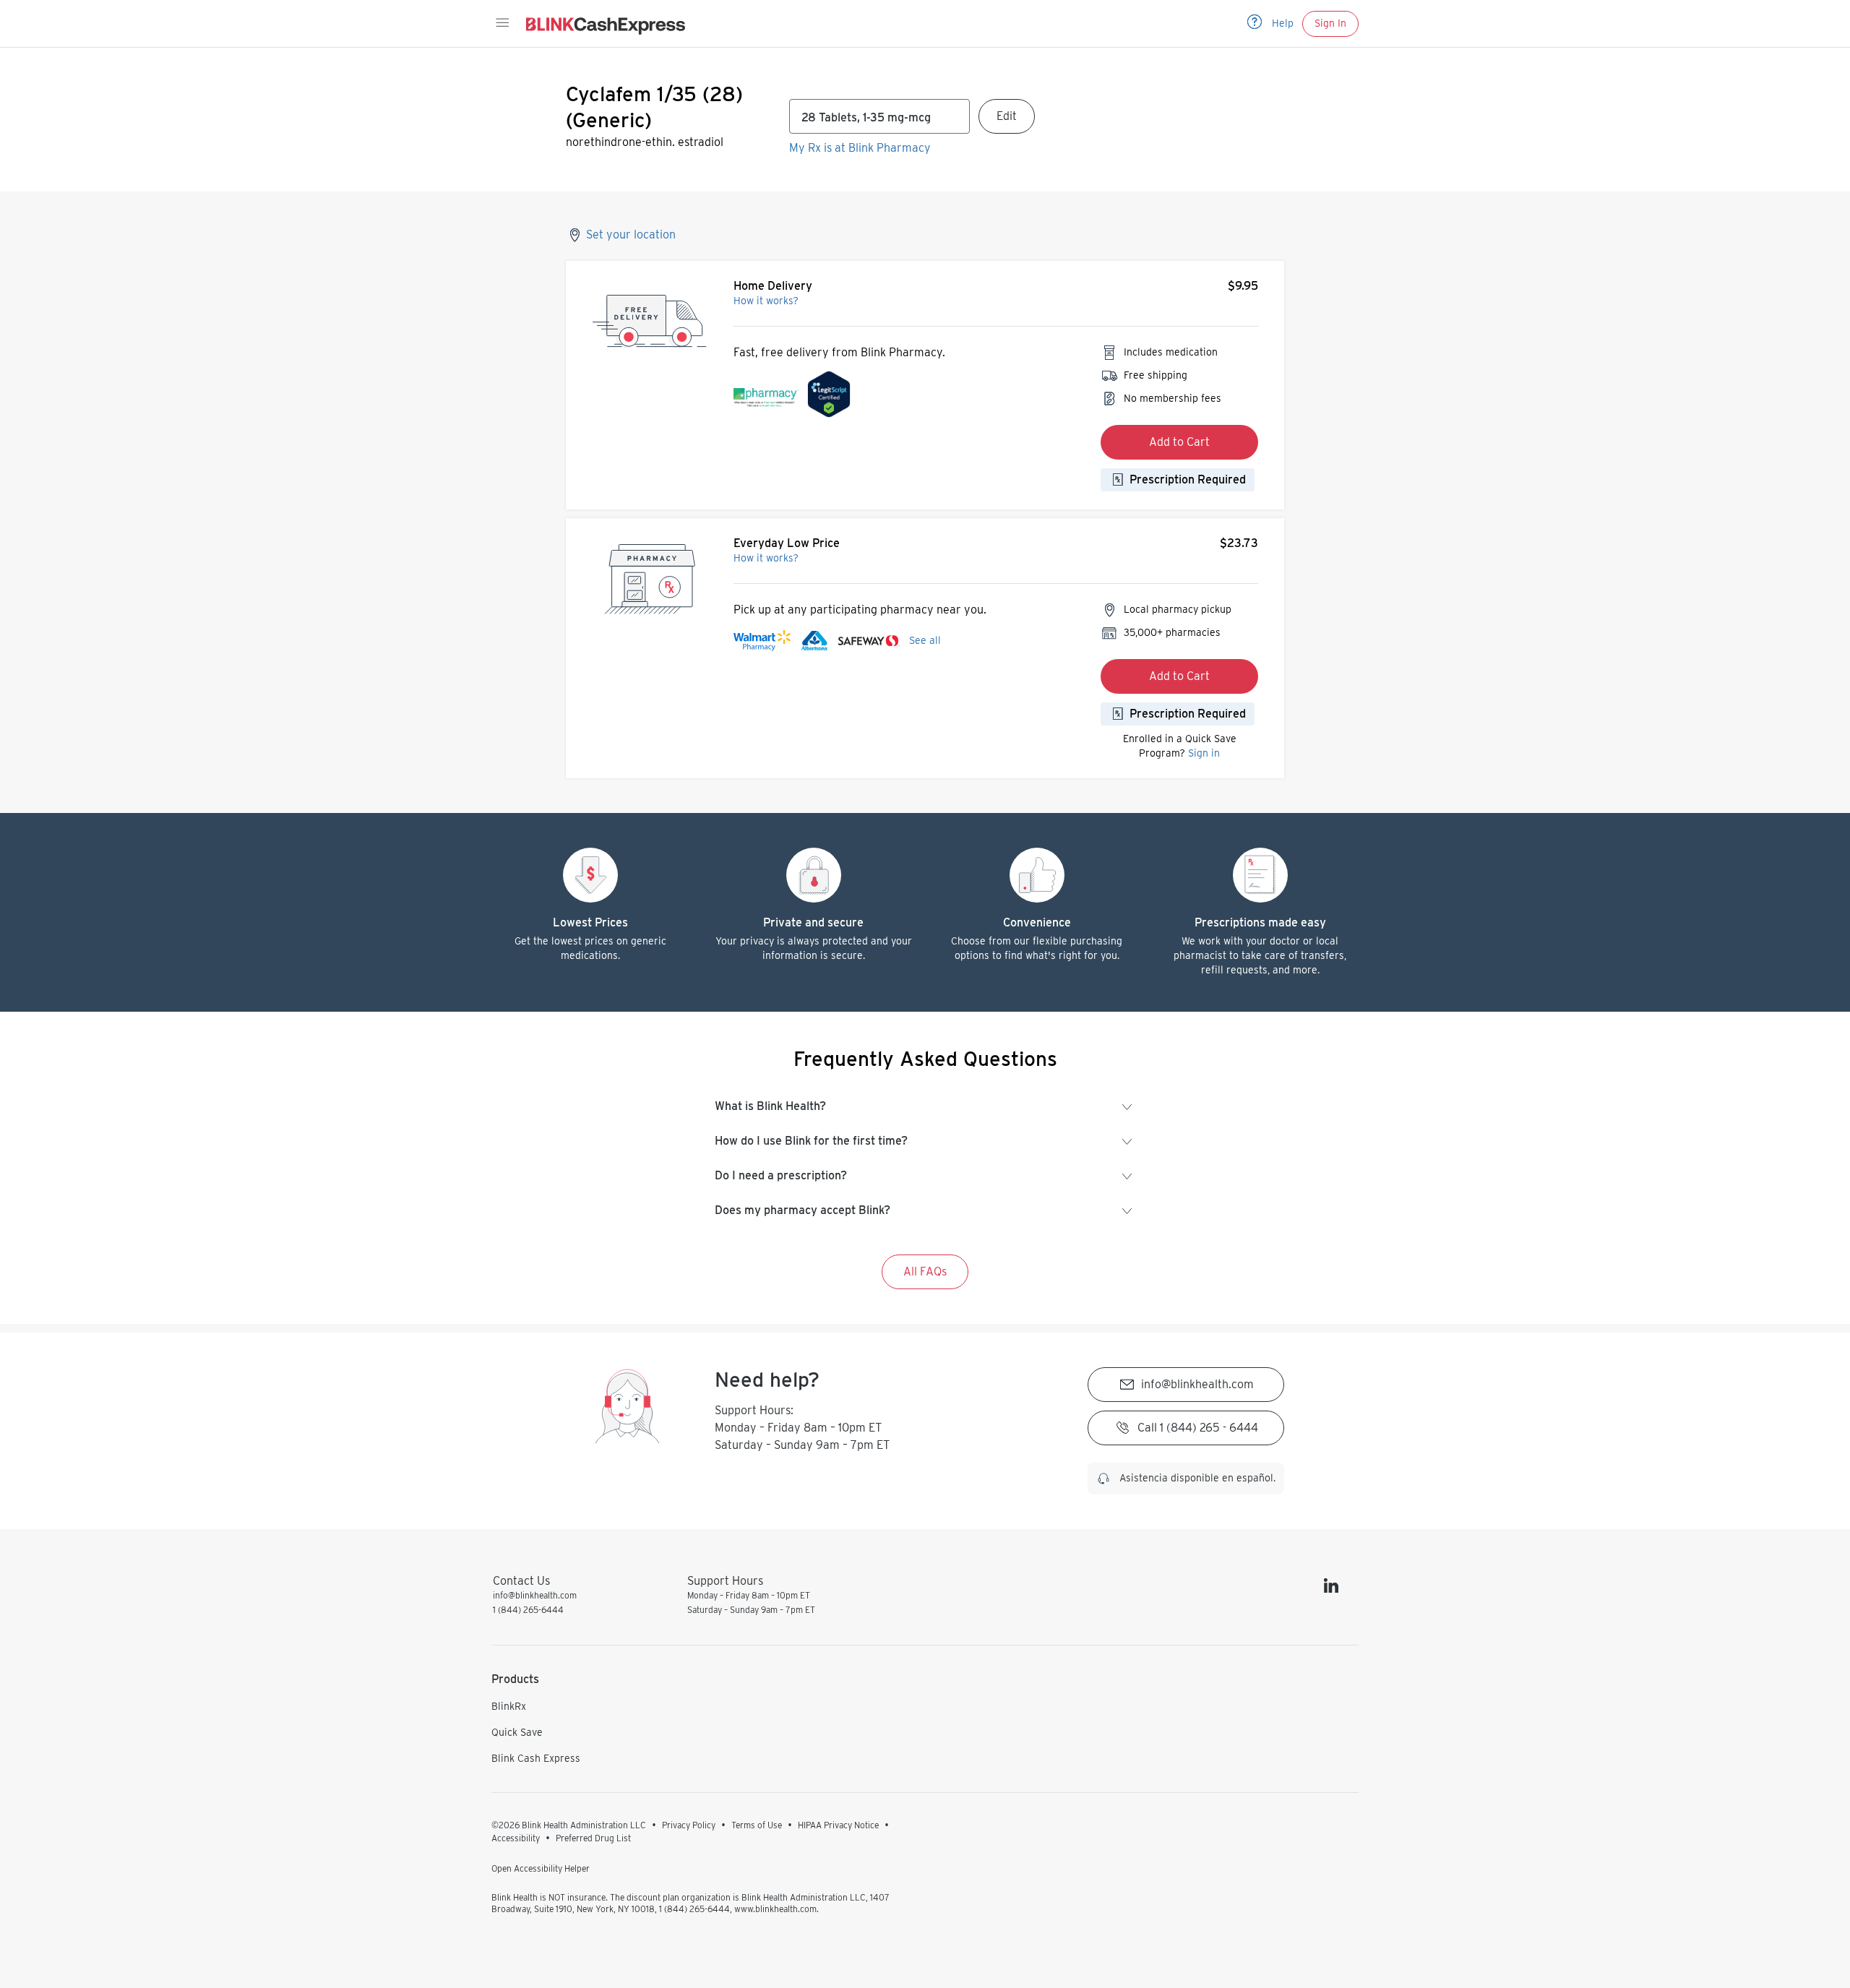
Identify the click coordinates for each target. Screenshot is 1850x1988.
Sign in (1204, 753)
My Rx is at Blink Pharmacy (860, 148)
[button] (502, 23)
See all (925, 640)
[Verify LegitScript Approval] (829, 398)
